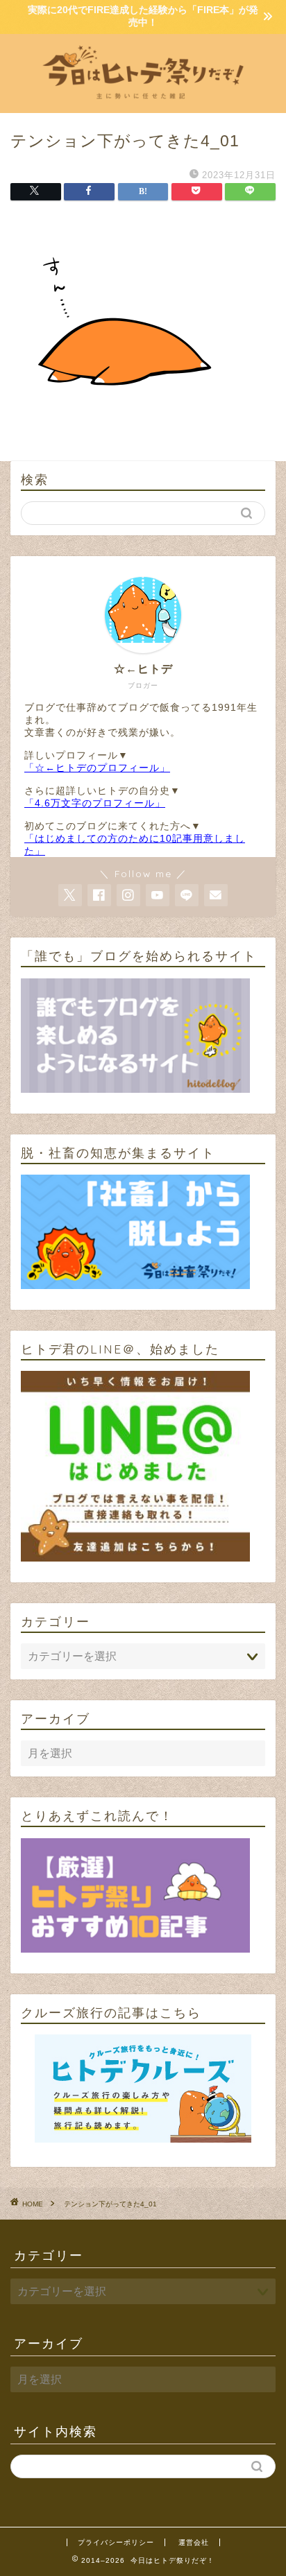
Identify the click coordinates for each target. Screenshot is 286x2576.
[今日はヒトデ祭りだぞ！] (143, 102)
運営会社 (194, 2542)
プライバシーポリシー (116, 2542)
